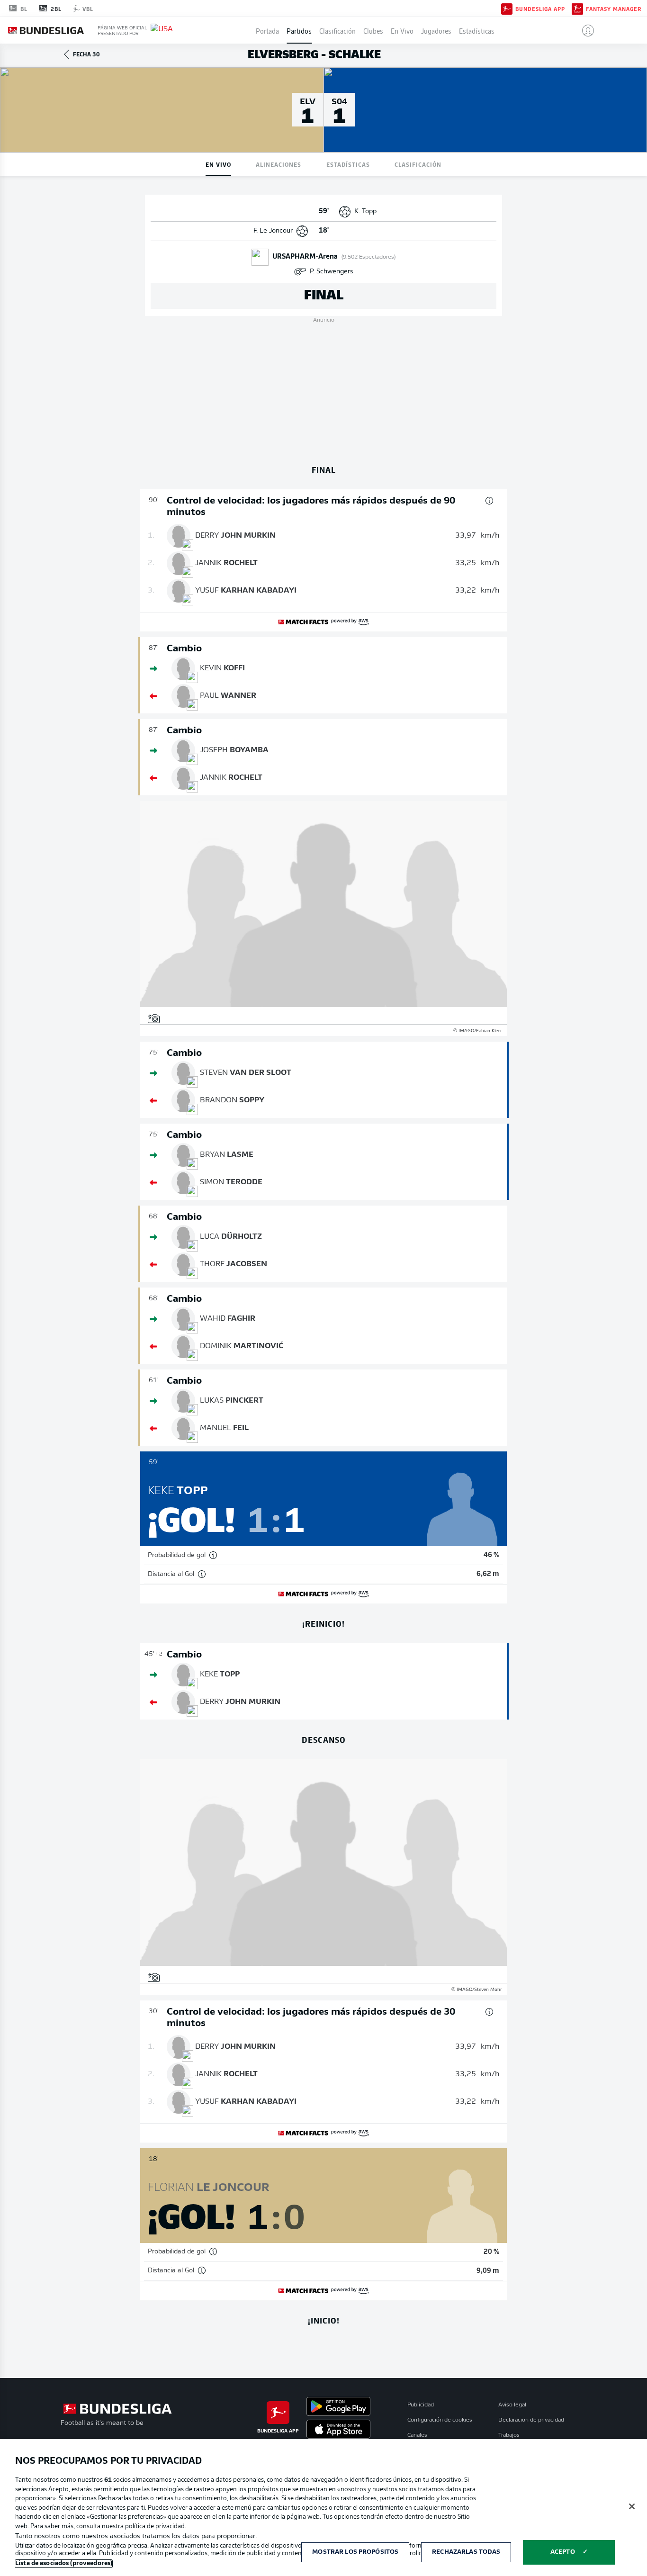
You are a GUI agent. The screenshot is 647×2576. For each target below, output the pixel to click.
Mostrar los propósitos (355, 2552)
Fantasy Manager (614, 9)
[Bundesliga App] (507, 8)
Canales (417, 2435)
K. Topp (365, 212)
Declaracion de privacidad (531, 2420)
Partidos (299, 30)
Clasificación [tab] (418, 164)
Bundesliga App (540, 9)
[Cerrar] (632, 2506)
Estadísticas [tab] (348, 164)
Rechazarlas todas (466, 2552)
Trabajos (509, 2435)
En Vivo (402, 30)
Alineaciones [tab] (279, 164)
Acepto (563, 2552)
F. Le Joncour (273, 231)
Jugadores (436, 30)
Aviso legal (512, 2405)
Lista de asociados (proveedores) (64, 2563)
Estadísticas (477, 30)
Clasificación (337, 30)
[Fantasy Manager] (577, 8)
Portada (267, 30)
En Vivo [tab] (218, 164)
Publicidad (421, 2405)
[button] (584, 30)
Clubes (373, 30)
